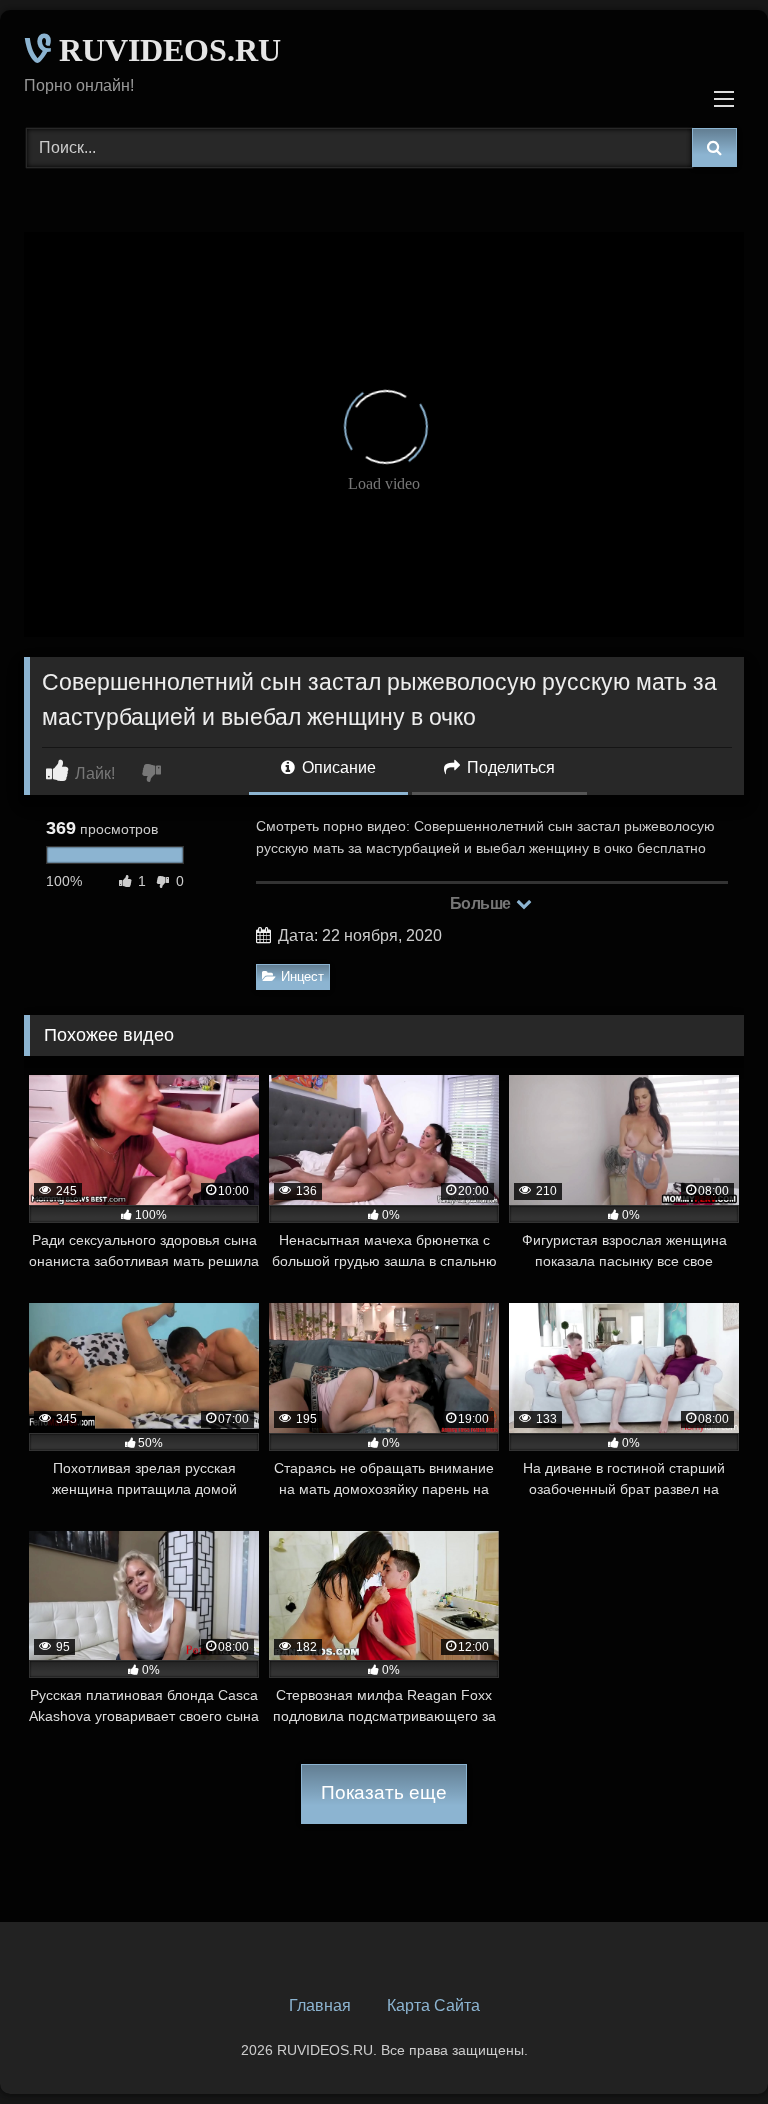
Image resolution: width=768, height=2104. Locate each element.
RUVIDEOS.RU (166, 50)
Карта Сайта (433, 2005)
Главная (320, 2005)
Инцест (302, 976)
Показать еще (384, 1792)
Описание (337, 767)
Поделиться (509, 767)
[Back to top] (706, 2044)
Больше (482, 903)
